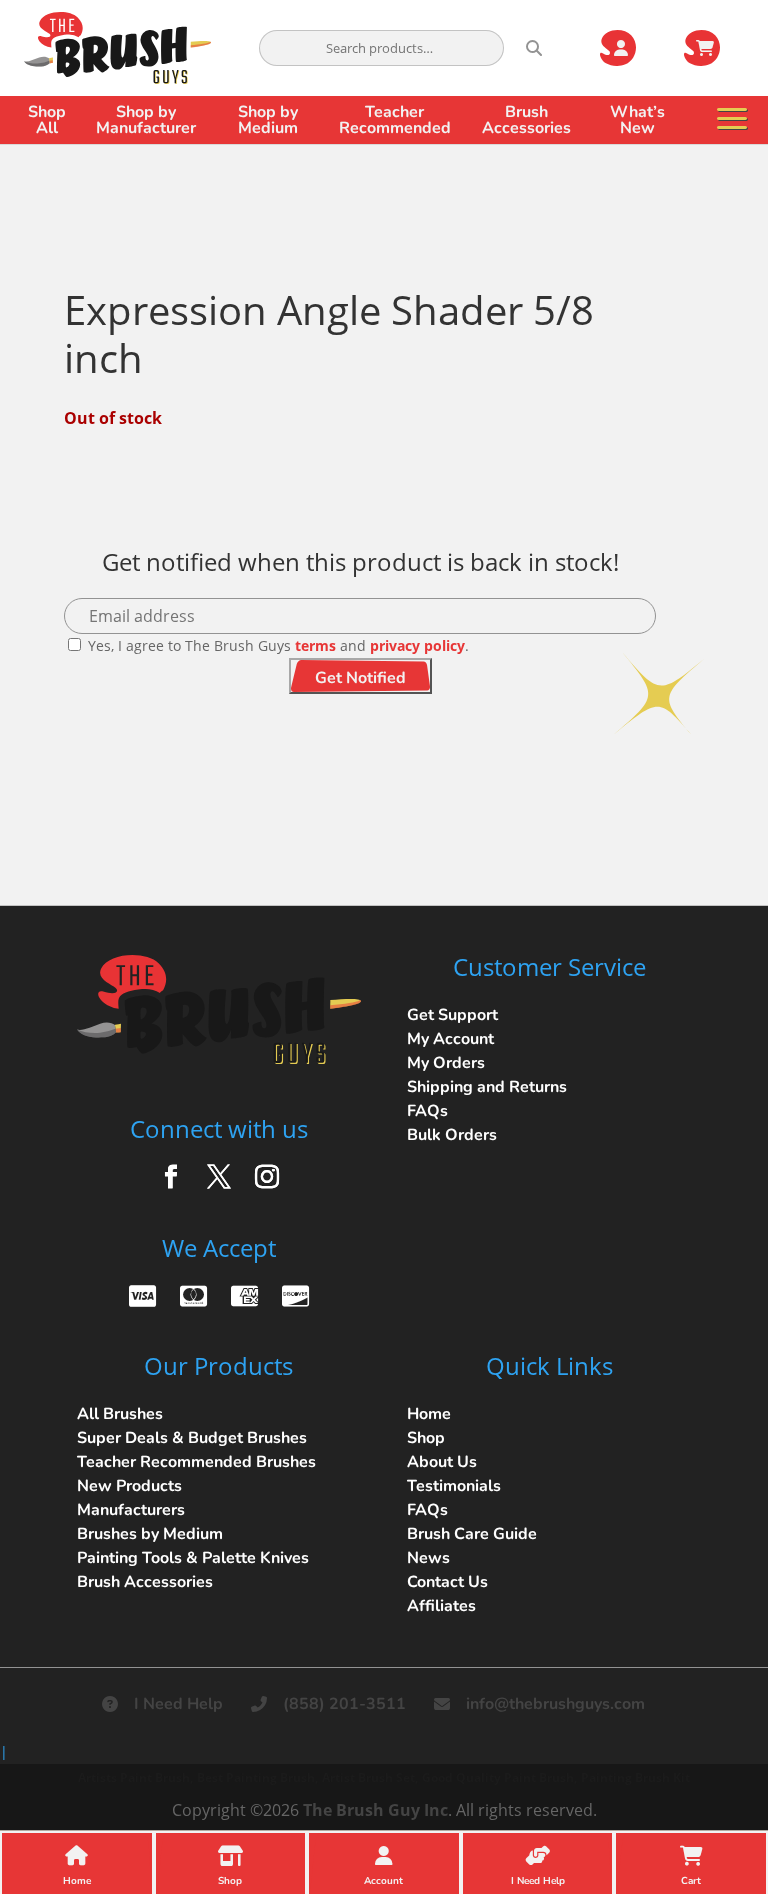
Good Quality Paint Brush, (499, 1777)
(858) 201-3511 (344, 1704)
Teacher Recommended (395, 120)
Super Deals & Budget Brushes (192, 1438)
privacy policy (417, 645)
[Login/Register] (630, 48)
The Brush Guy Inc (375, 1810)
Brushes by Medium (150, 1534)
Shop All (47, 120)
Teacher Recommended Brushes (196, 1462)
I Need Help (178, 1704)
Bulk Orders (452, 1135)
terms (315, 645)
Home (429, 1414)
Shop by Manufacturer (146, 120)
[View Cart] (714, 48)
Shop (426, 1438)
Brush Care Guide (472, 1534)
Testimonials (454, 1486)
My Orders (446, 1063)
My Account (450, 1039)
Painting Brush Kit (635, 1777)
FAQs (427, 1111)
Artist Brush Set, (370, 1777)
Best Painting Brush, (257, 1777)
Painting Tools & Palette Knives (193, 1558)
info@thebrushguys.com (555, 1704)
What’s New (637, 120)
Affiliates (441, 1606)
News (428, 1558)
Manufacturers (131, 1510)
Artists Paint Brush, (135, 1777)
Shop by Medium (268, 120)
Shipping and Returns (487, 1087)
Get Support (452, 1015)
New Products (129, 1486)
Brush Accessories (526, 120)
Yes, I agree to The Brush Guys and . (276, 645)
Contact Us (447, 1582)
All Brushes (120, 1414)
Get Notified (360, 678)
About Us (442, 1462)
